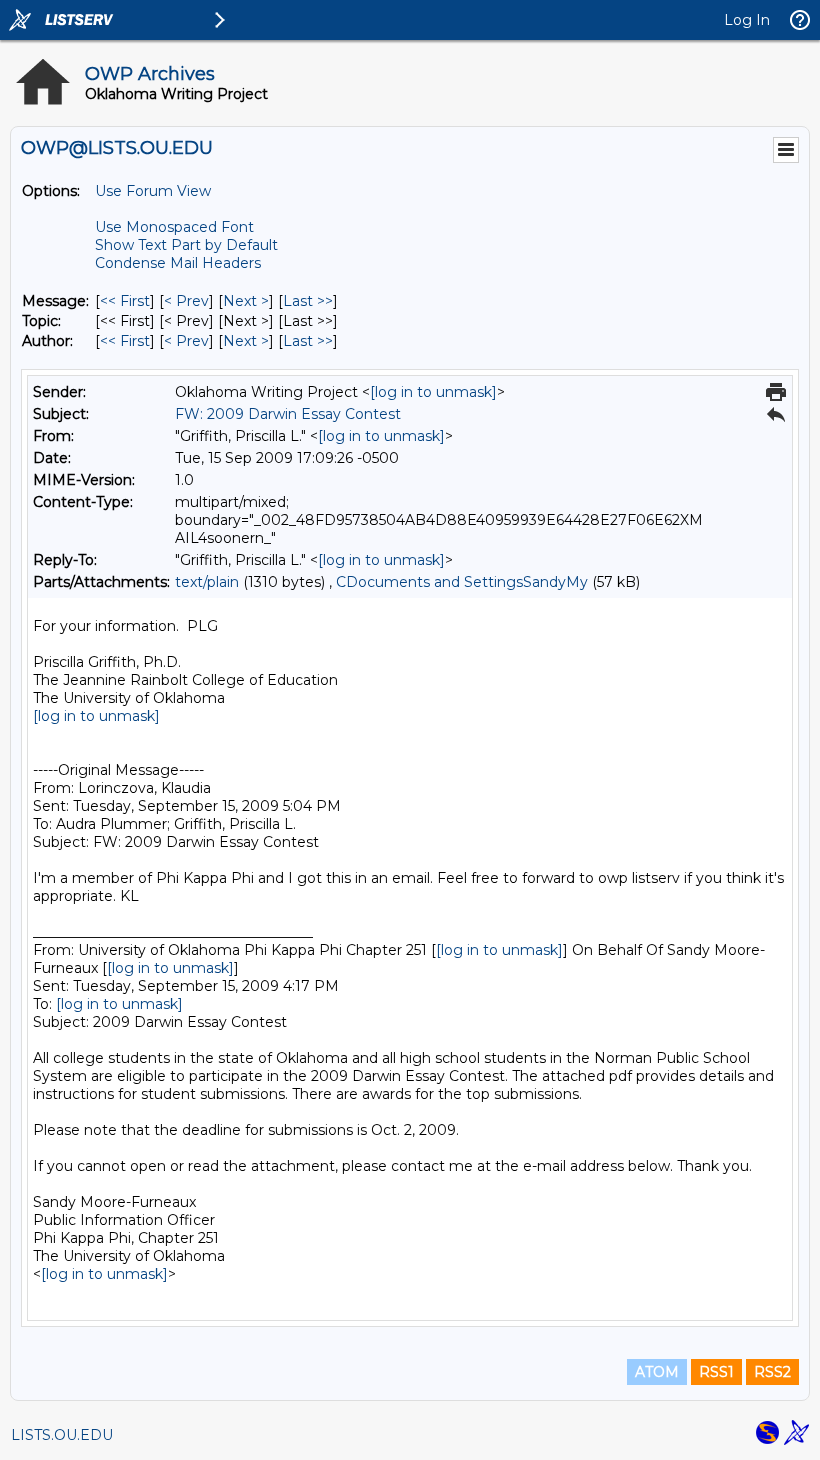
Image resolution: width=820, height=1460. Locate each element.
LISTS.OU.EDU (62, 1435)
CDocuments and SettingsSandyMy (462, 582)
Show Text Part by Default (186, 245)
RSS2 (772, 1372)
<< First (125, 301)
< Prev (186, 301)
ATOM (657, 1372)
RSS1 (716, 1372)
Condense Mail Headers (178, 263)
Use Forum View (153, 191)
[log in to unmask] (433, 392)
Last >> (308, 301)
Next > (246, 301)
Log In (747, 20)
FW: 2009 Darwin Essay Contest (288, 414)
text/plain (207, 582)
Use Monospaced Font (174, 227)
